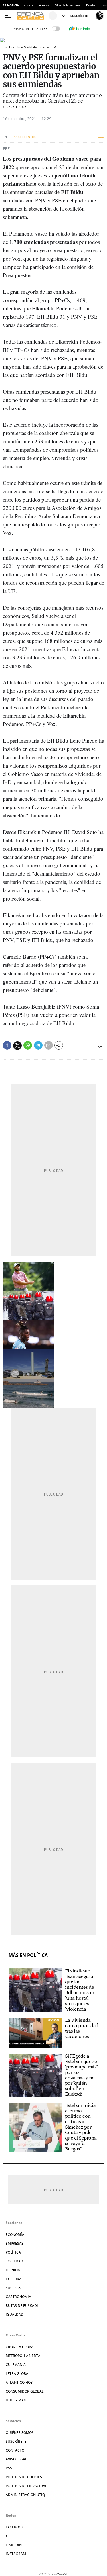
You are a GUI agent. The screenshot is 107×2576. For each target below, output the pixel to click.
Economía (15, 2235)
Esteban (92, 5)
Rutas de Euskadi (22, 2306)
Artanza (44, 5)
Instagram (16, 2554)
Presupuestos (24, 137)
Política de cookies (24, 2477)
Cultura (14, 2279)
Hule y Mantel (19, 2400)
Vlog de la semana (68, 5)
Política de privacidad (27, 2486)
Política (13, 2252)
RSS (9, 2468)
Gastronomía (18, 2297)
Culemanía (16, 2365)
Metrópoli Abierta (23, 2356)
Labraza (28, 5)
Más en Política (28, 1955)
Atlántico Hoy (19, 2382)
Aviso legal (16, 2459)
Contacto (15, 2450)
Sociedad (14, 2261)
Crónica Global (20, 2347)
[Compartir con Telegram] (38, 1045)
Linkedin (14, 2545)
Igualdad (15, 2314)
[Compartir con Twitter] (17, 1046)
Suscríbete (16, 2441)
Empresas (15, 2243)
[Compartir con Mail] (49, 1045)
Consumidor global (25, 2391)
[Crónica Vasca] (32, 16)
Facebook (15, 2527)
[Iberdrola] (80, 29)
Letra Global (18, 2374)
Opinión (13, 2270)
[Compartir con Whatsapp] (28, 1045)
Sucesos (13, 2288)
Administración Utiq (25, 2495)
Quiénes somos (20, 2433)
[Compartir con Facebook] (7, 1045)
